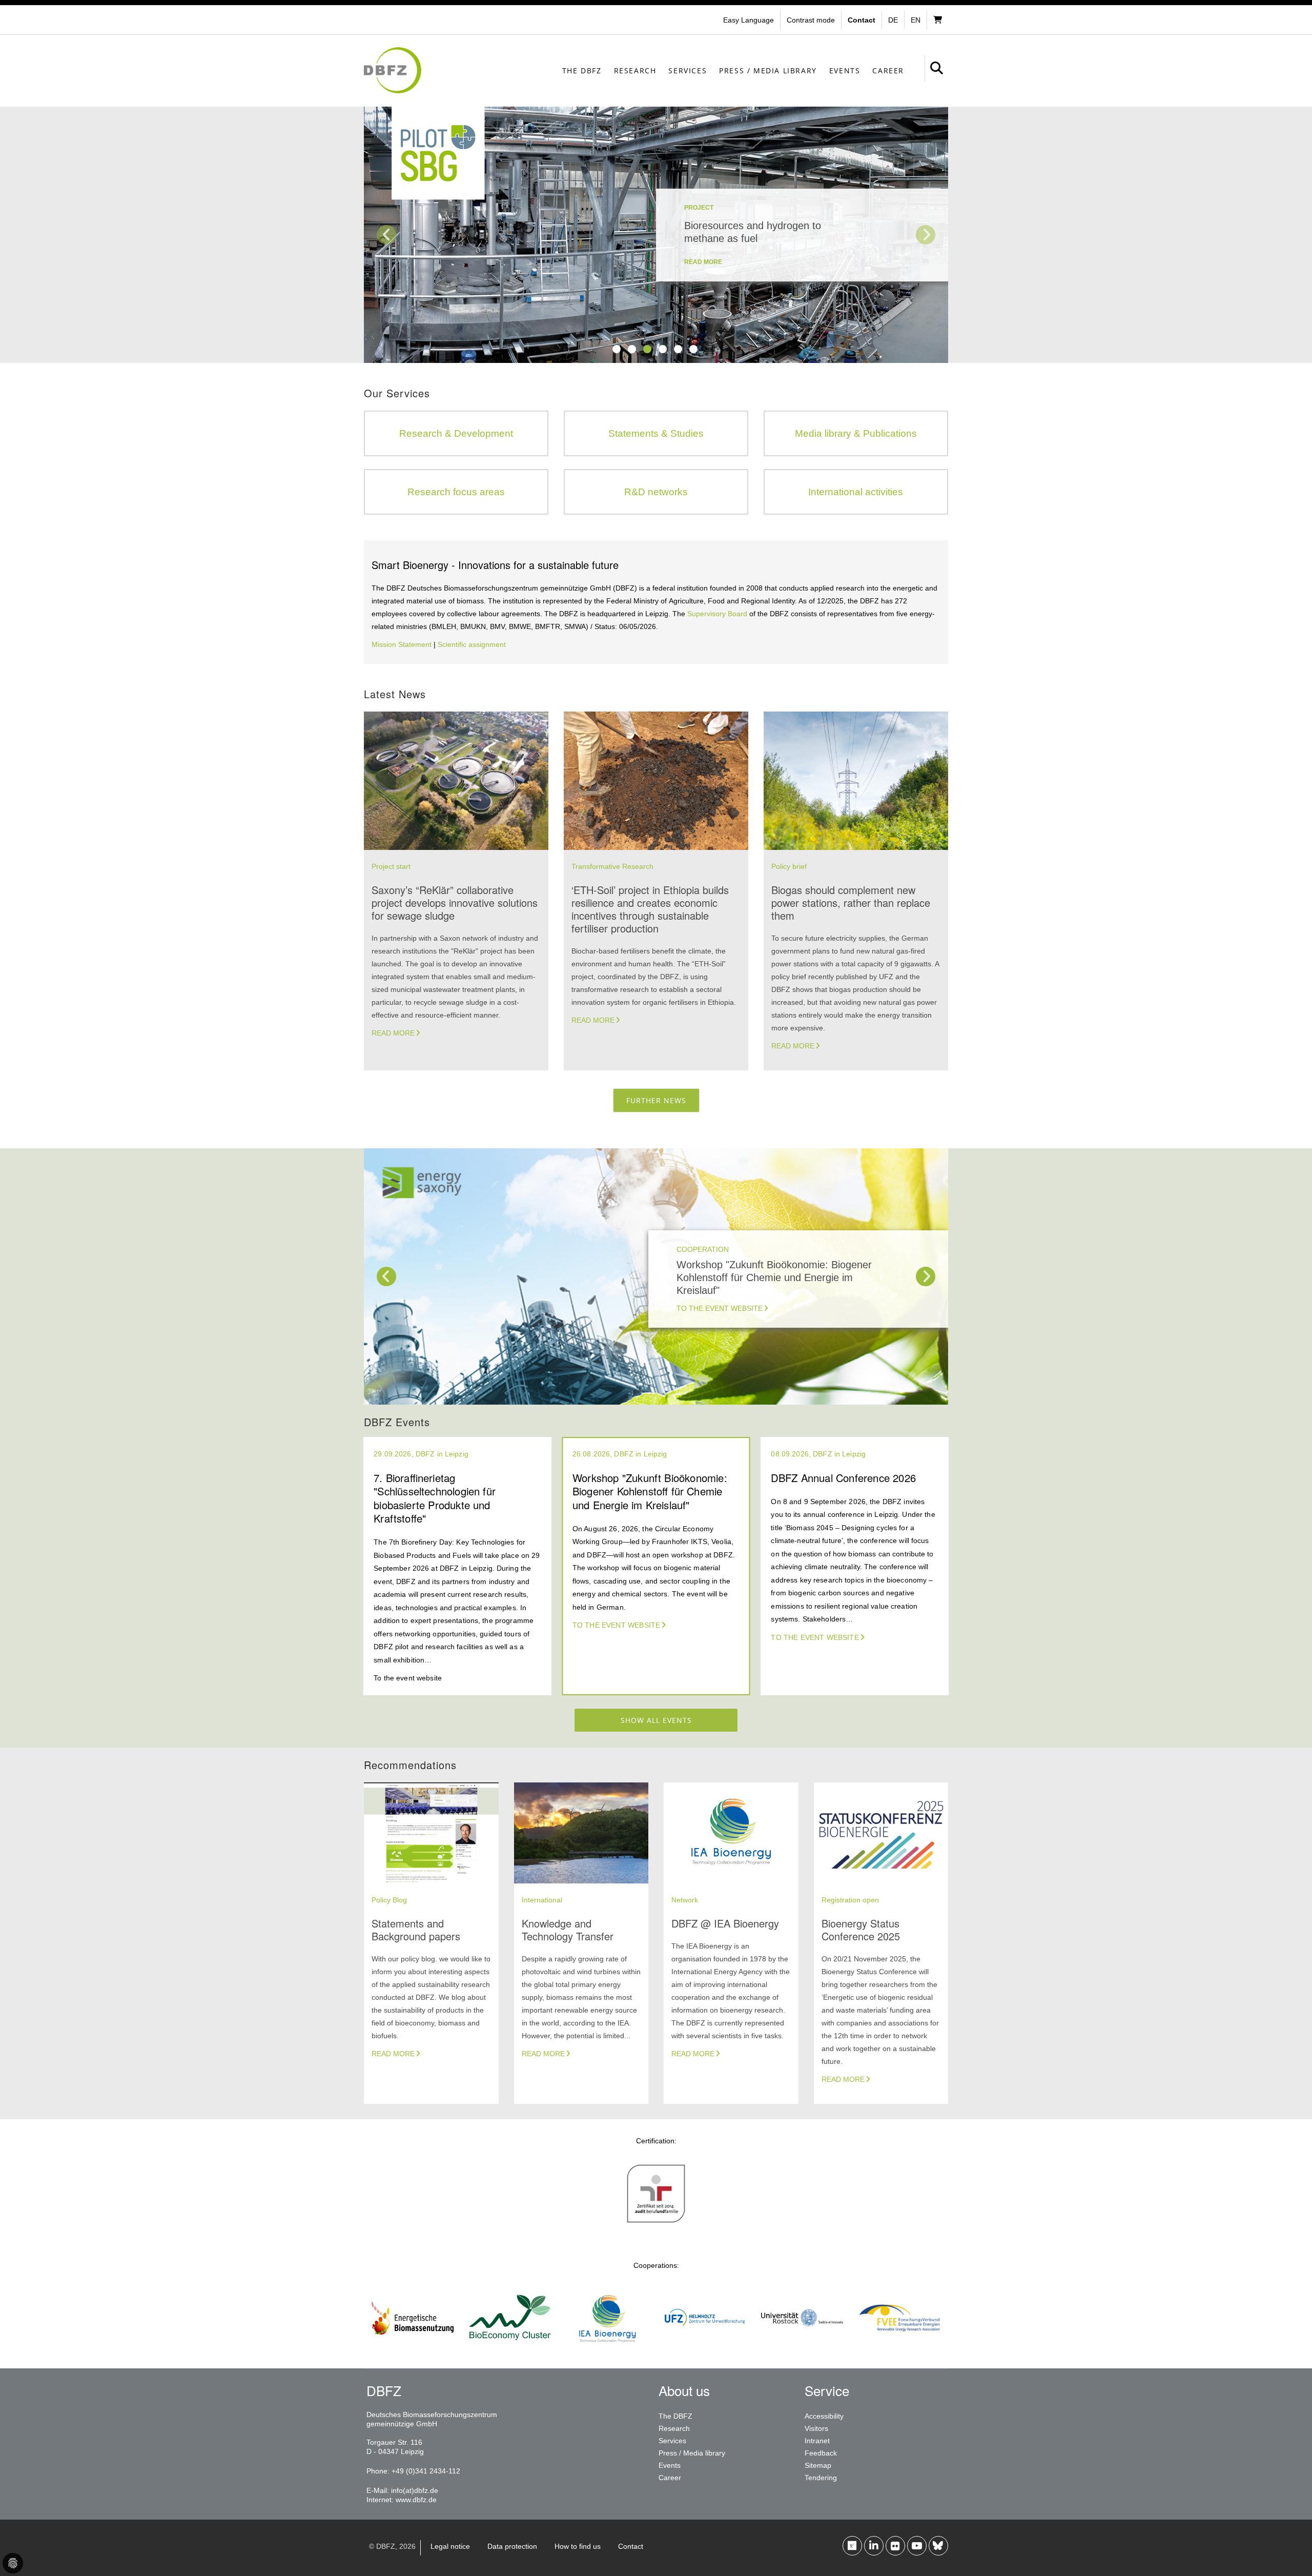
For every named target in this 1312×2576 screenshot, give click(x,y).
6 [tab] (693, 349)
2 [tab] (632, 349)
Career (888, 70)
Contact (631, 2546)
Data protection (512, 2546)
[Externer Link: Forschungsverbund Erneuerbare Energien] (899, 2346)
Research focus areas (456, 492)
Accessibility (824, 2416)
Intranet (817, 2441)
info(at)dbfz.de (415, 2490)
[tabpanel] (656, 235)
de (893, 20)
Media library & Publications (856, 433)
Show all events (656, 1720)
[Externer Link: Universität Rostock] (802, 2346)
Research (635, 70)
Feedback (821, 2453)
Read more (393, 1033)
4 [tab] (663, 349)
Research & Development (456, 433)
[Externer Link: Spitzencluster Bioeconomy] (510, 2346)
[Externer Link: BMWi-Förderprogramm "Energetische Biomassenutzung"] (413, 2346)
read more (703, 262)
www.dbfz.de (416, 2500)
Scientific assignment (472, 644)
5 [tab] (678, 349)
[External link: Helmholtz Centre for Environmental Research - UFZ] (705, 2346)
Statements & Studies (656, 433)
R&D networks (656, 492)
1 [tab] (617, 349)
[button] (812, 20)
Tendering (821, 2478)
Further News (656, 1100)
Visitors (816, 2428)
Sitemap (818, 2465)
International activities (856, 492)
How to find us (578, 2546)
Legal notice (450, 2546)
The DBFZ (582, 70)
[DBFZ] (393, 70)
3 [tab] (647, 349)
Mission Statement (402, 644)
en (916, 20)
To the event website (720, 1308)
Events (845, 70)
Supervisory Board (717, 614)
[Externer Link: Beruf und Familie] (656, 2222)
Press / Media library (768, 70)
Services (688, 70)
